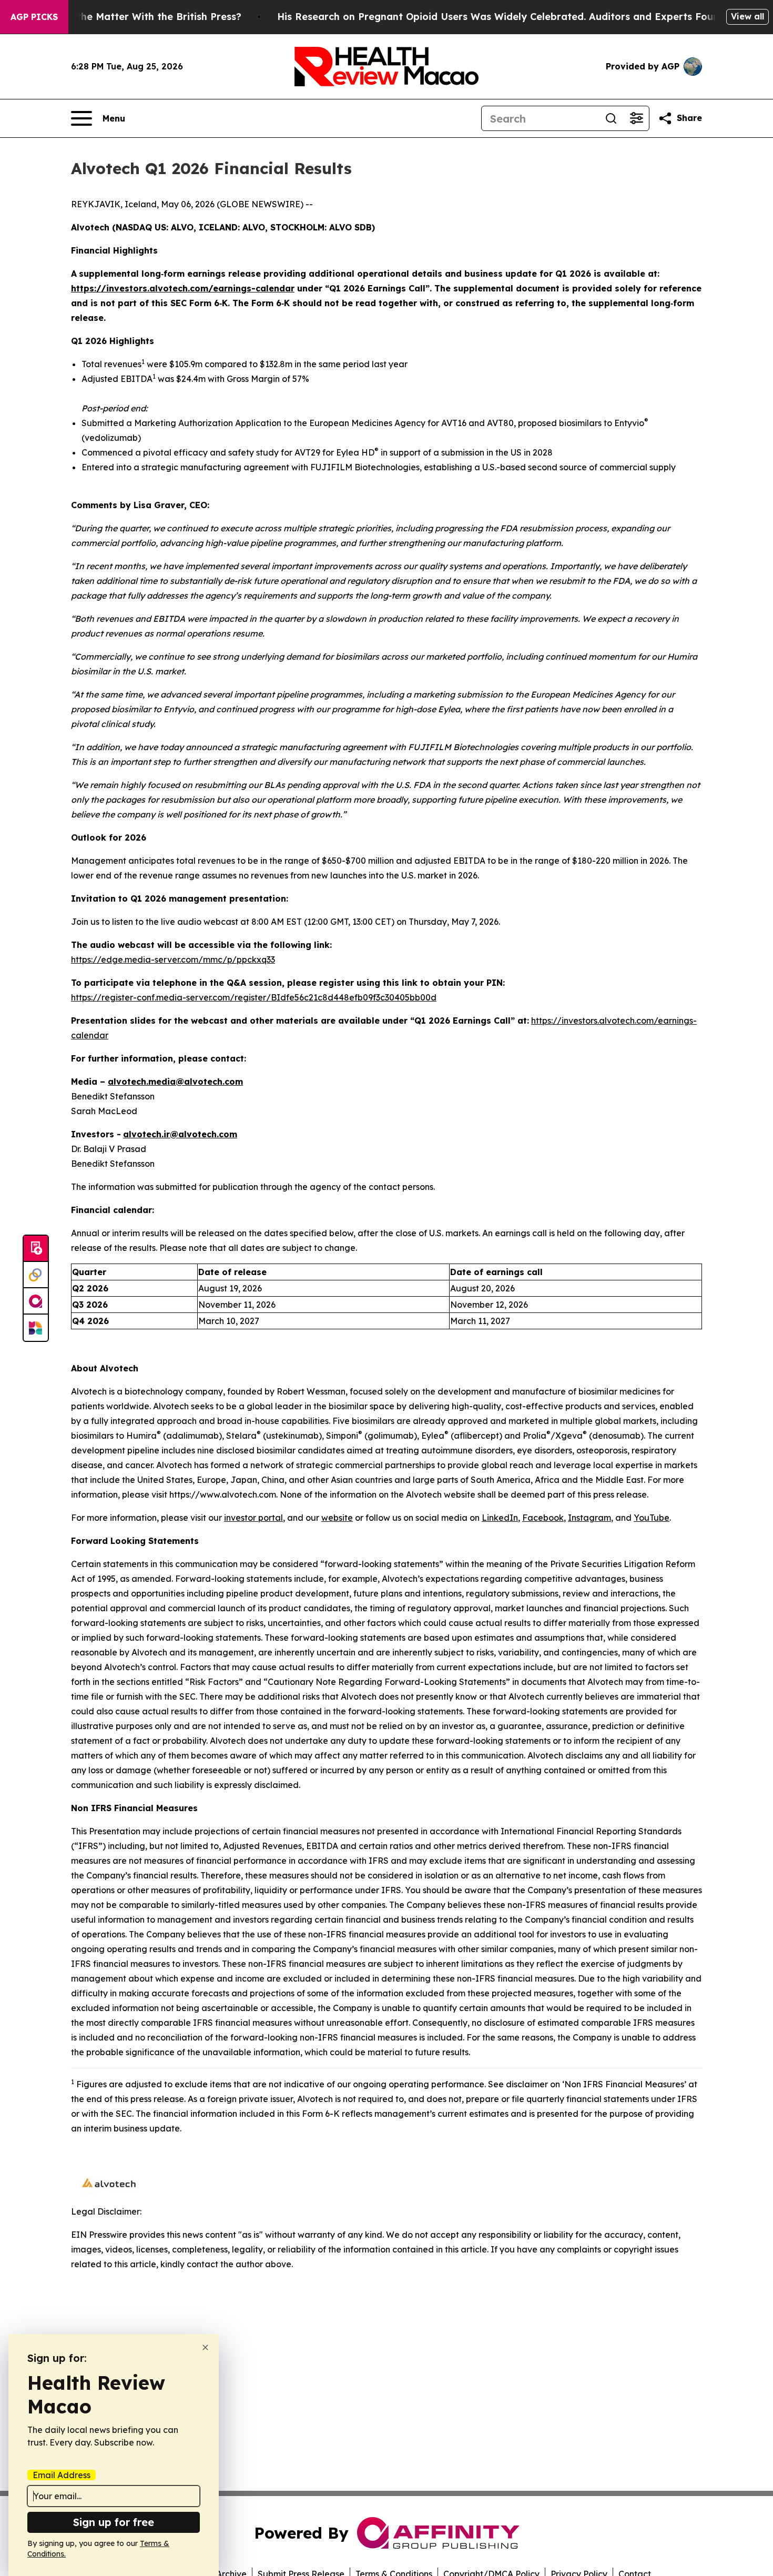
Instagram (589, 1518)
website (337, 1518)
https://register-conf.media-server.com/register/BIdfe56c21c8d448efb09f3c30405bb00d (254, 997)
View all (747, 16)
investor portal (253, 1518)
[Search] (611, 118)
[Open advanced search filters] (636, 118)
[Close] (205, 2347)
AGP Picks (34, 17)
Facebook (543, 1518)
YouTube (652, 1518)
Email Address (62, 2475)
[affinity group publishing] (36, 1301)
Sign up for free (114, 2522)
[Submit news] (36, 1249)
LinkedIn (500, 1518)
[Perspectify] (36, 1275)
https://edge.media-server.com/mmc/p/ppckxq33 (173, 959)
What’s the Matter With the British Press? (141, 17)
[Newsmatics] (36, 1328)
